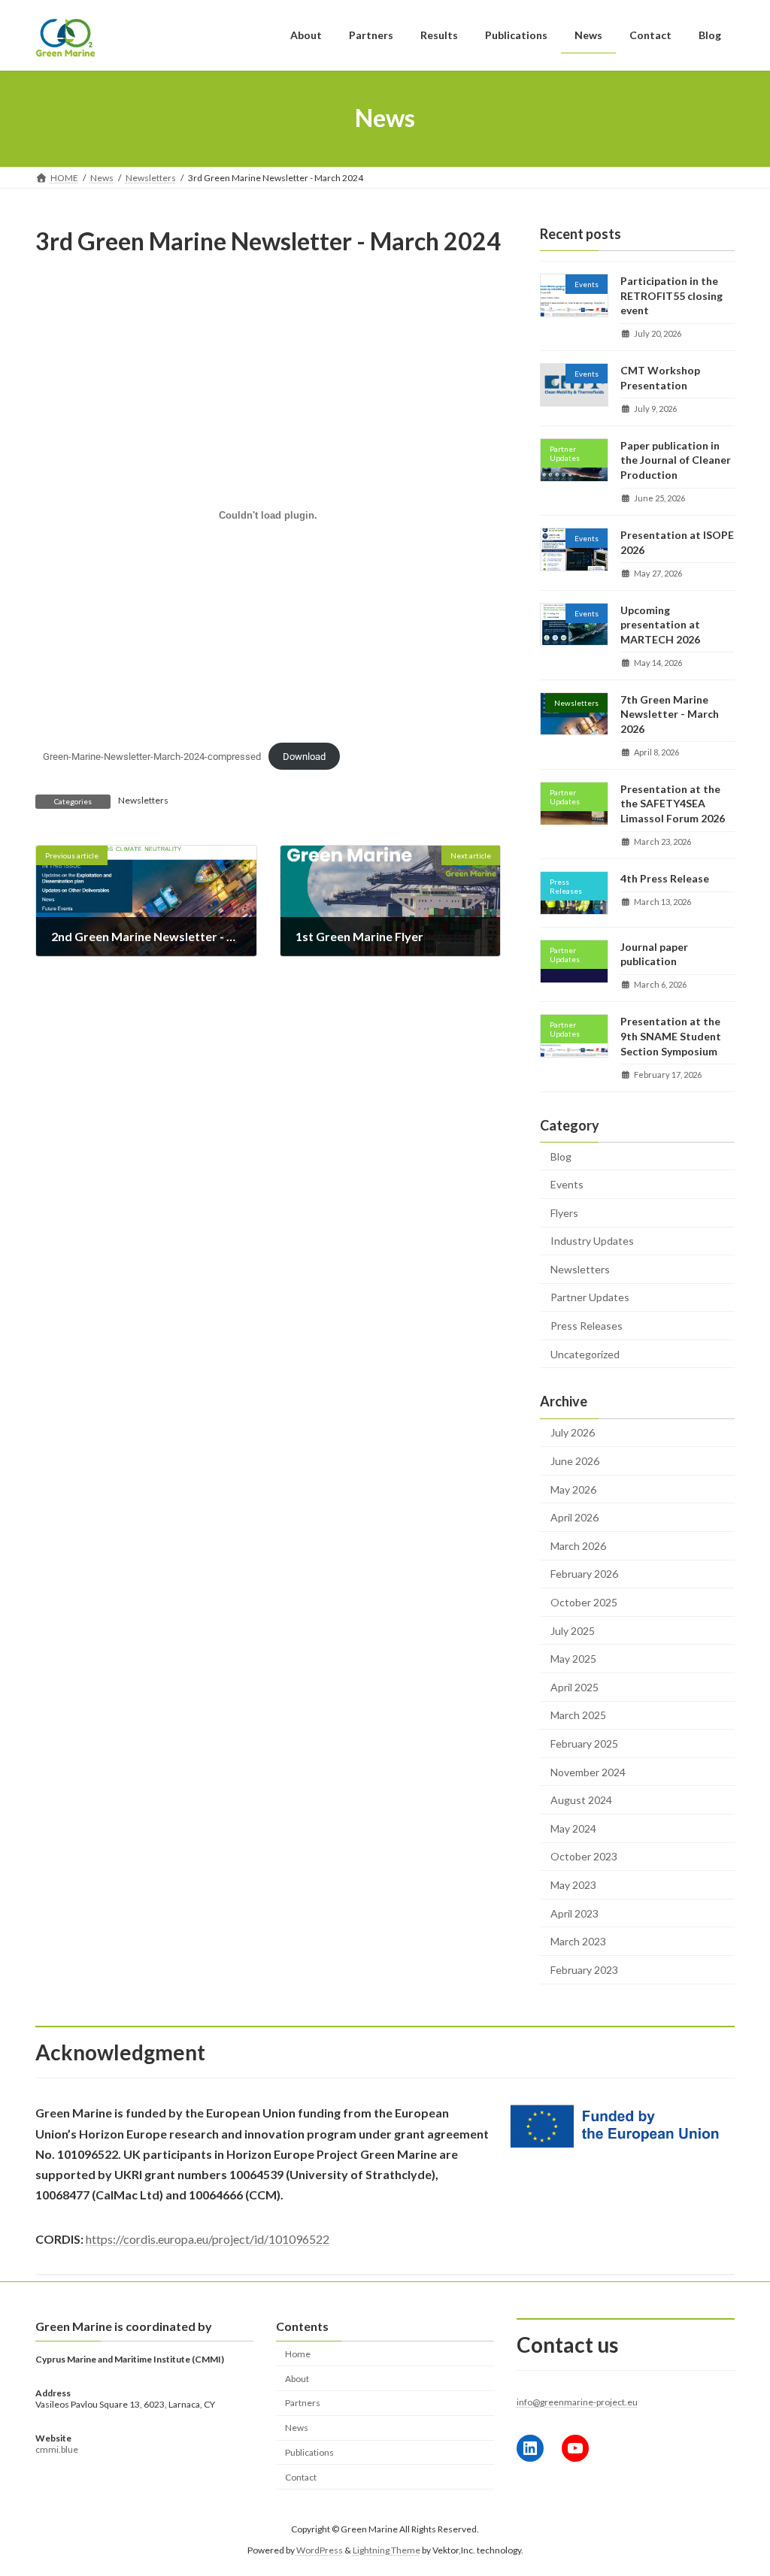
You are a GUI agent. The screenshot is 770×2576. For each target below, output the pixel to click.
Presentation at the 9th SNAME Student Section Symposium (671, 1036)
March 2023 (578, 1941)
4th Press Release (665, 878)
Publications (309, 2452)
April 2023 (574, 1913)
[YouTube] (575, 2447)
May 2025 (573, 1659)
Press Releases (587, 1326)
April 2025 (574, 1686)
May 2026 (573, 1489)
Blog (561, 1156)
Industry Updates (592, 1241)
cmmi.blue (57, 2449)
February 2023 (584, 1969)
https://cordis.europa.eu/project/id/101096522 (208, 2239)
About (297, 2378)
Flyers (564, 1212)
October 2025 (584, 1602)
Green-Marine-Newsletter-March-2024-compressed (152, 757)
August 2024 (581, 1800)
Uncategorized (585, 1353)
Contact (301, 2476)
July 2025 (573, 1630)
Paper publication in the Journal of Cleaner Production (676, 459)
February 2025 (584, 1744)
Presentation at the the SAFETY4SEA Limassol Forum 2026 (673, 803)
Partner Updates (590, 1297)
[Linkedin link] (530, 2447)
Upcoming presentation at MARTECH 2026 (660, 624)
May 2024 (573, 1828)
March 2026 (578, 1545)
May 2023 (573, 1885)
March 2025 (578, 1715)
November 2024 (588, 1771)
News (297, 2428)
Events (567, 1184)
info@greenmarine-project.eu (577, 2402)
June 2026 (575, 1461)
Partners (303, 2403)
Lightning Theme (387, 2550)
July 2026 (573, 1432)
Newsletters (143, 800)
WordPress (320, 2550)
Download (304, 757)
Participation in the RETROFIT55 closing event (671, 295)
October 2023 (584, 1856)
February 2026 (584, 1574)
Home (298, 2353)
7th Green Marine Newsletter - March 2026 (670, 713)
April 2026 (574, 1517)
